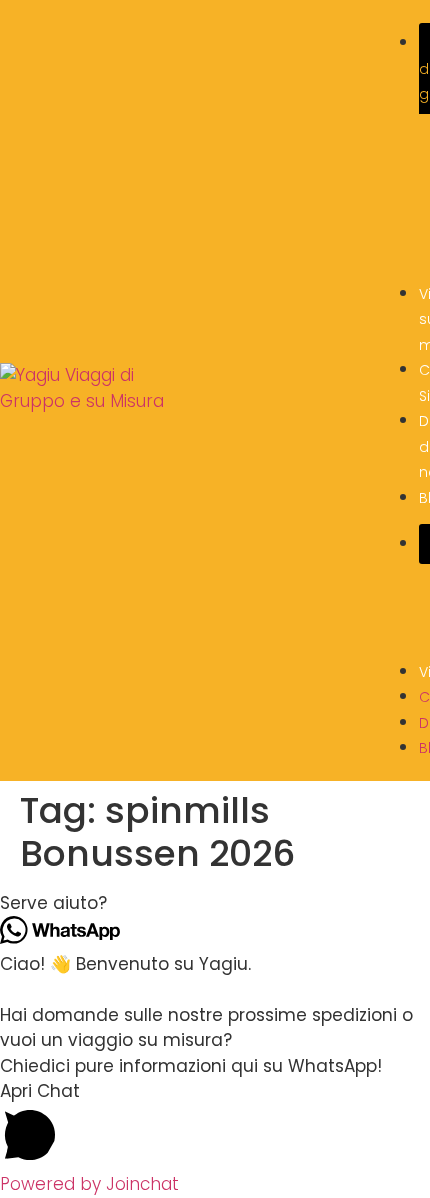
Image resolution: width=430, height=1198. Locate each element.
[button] (215, 904)
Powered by (89, 1184)
